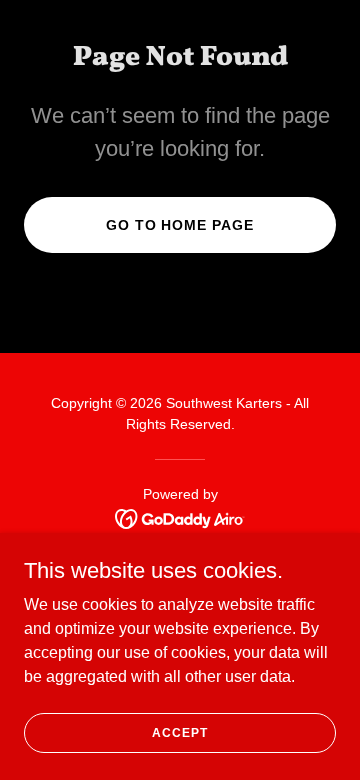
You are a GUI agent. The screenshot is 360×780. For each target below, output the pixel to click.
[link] (180, 517)
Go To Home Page (180, 225)
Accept (179, 732)
